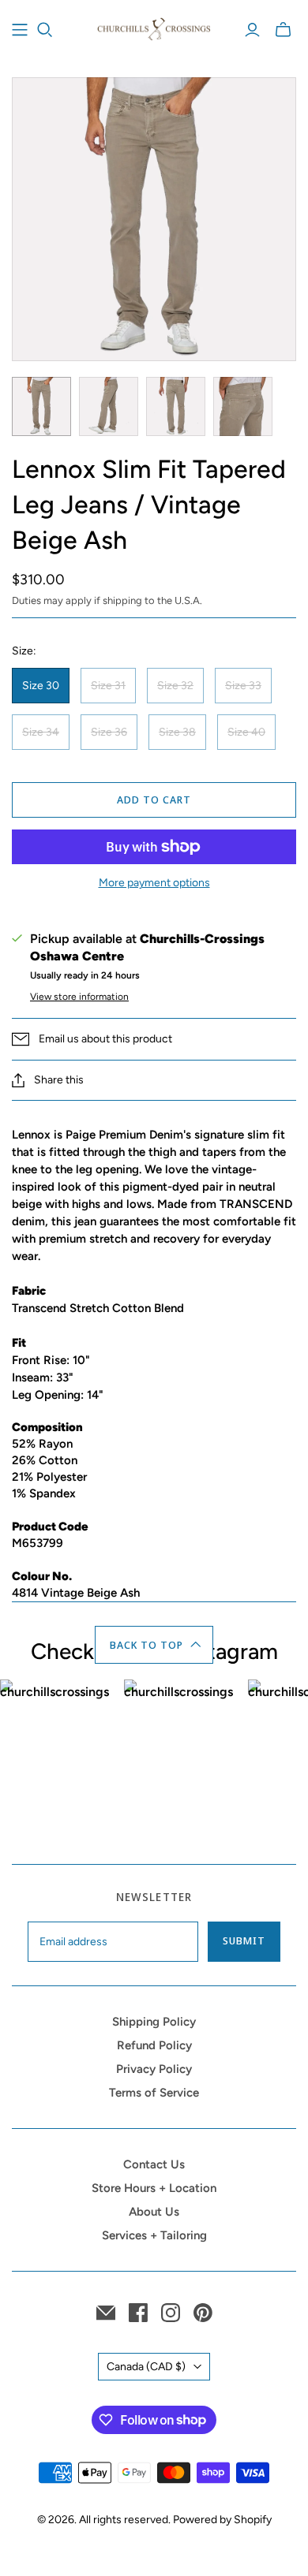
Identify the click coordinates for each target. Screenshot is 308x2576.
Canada (146, 2367)
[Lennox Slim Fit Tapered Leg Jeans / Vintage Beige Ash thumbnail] (41, 406)
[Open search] (45, 30)
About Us (154, 2212)
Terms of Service (154, 2093)
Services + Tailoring (154, 2235)
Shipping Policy (154, 2022)
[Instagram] (171, 2313)
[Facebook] (138, 2313)
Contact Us (154, 2164)
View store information (79, 997)
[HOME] (20, 30)
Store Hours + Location (154, 2188)
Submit (244, 1940)
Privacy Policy (154, 2069)
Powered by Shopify (222, 2520)
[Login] (252, 30)
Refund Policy (154, 2045)
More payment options (154, 883)
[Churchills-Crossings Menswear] (154, 27)
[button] (154, 1645)
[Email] (106, 2313)
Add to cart (154, 800)
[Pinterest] (203, 2313)
